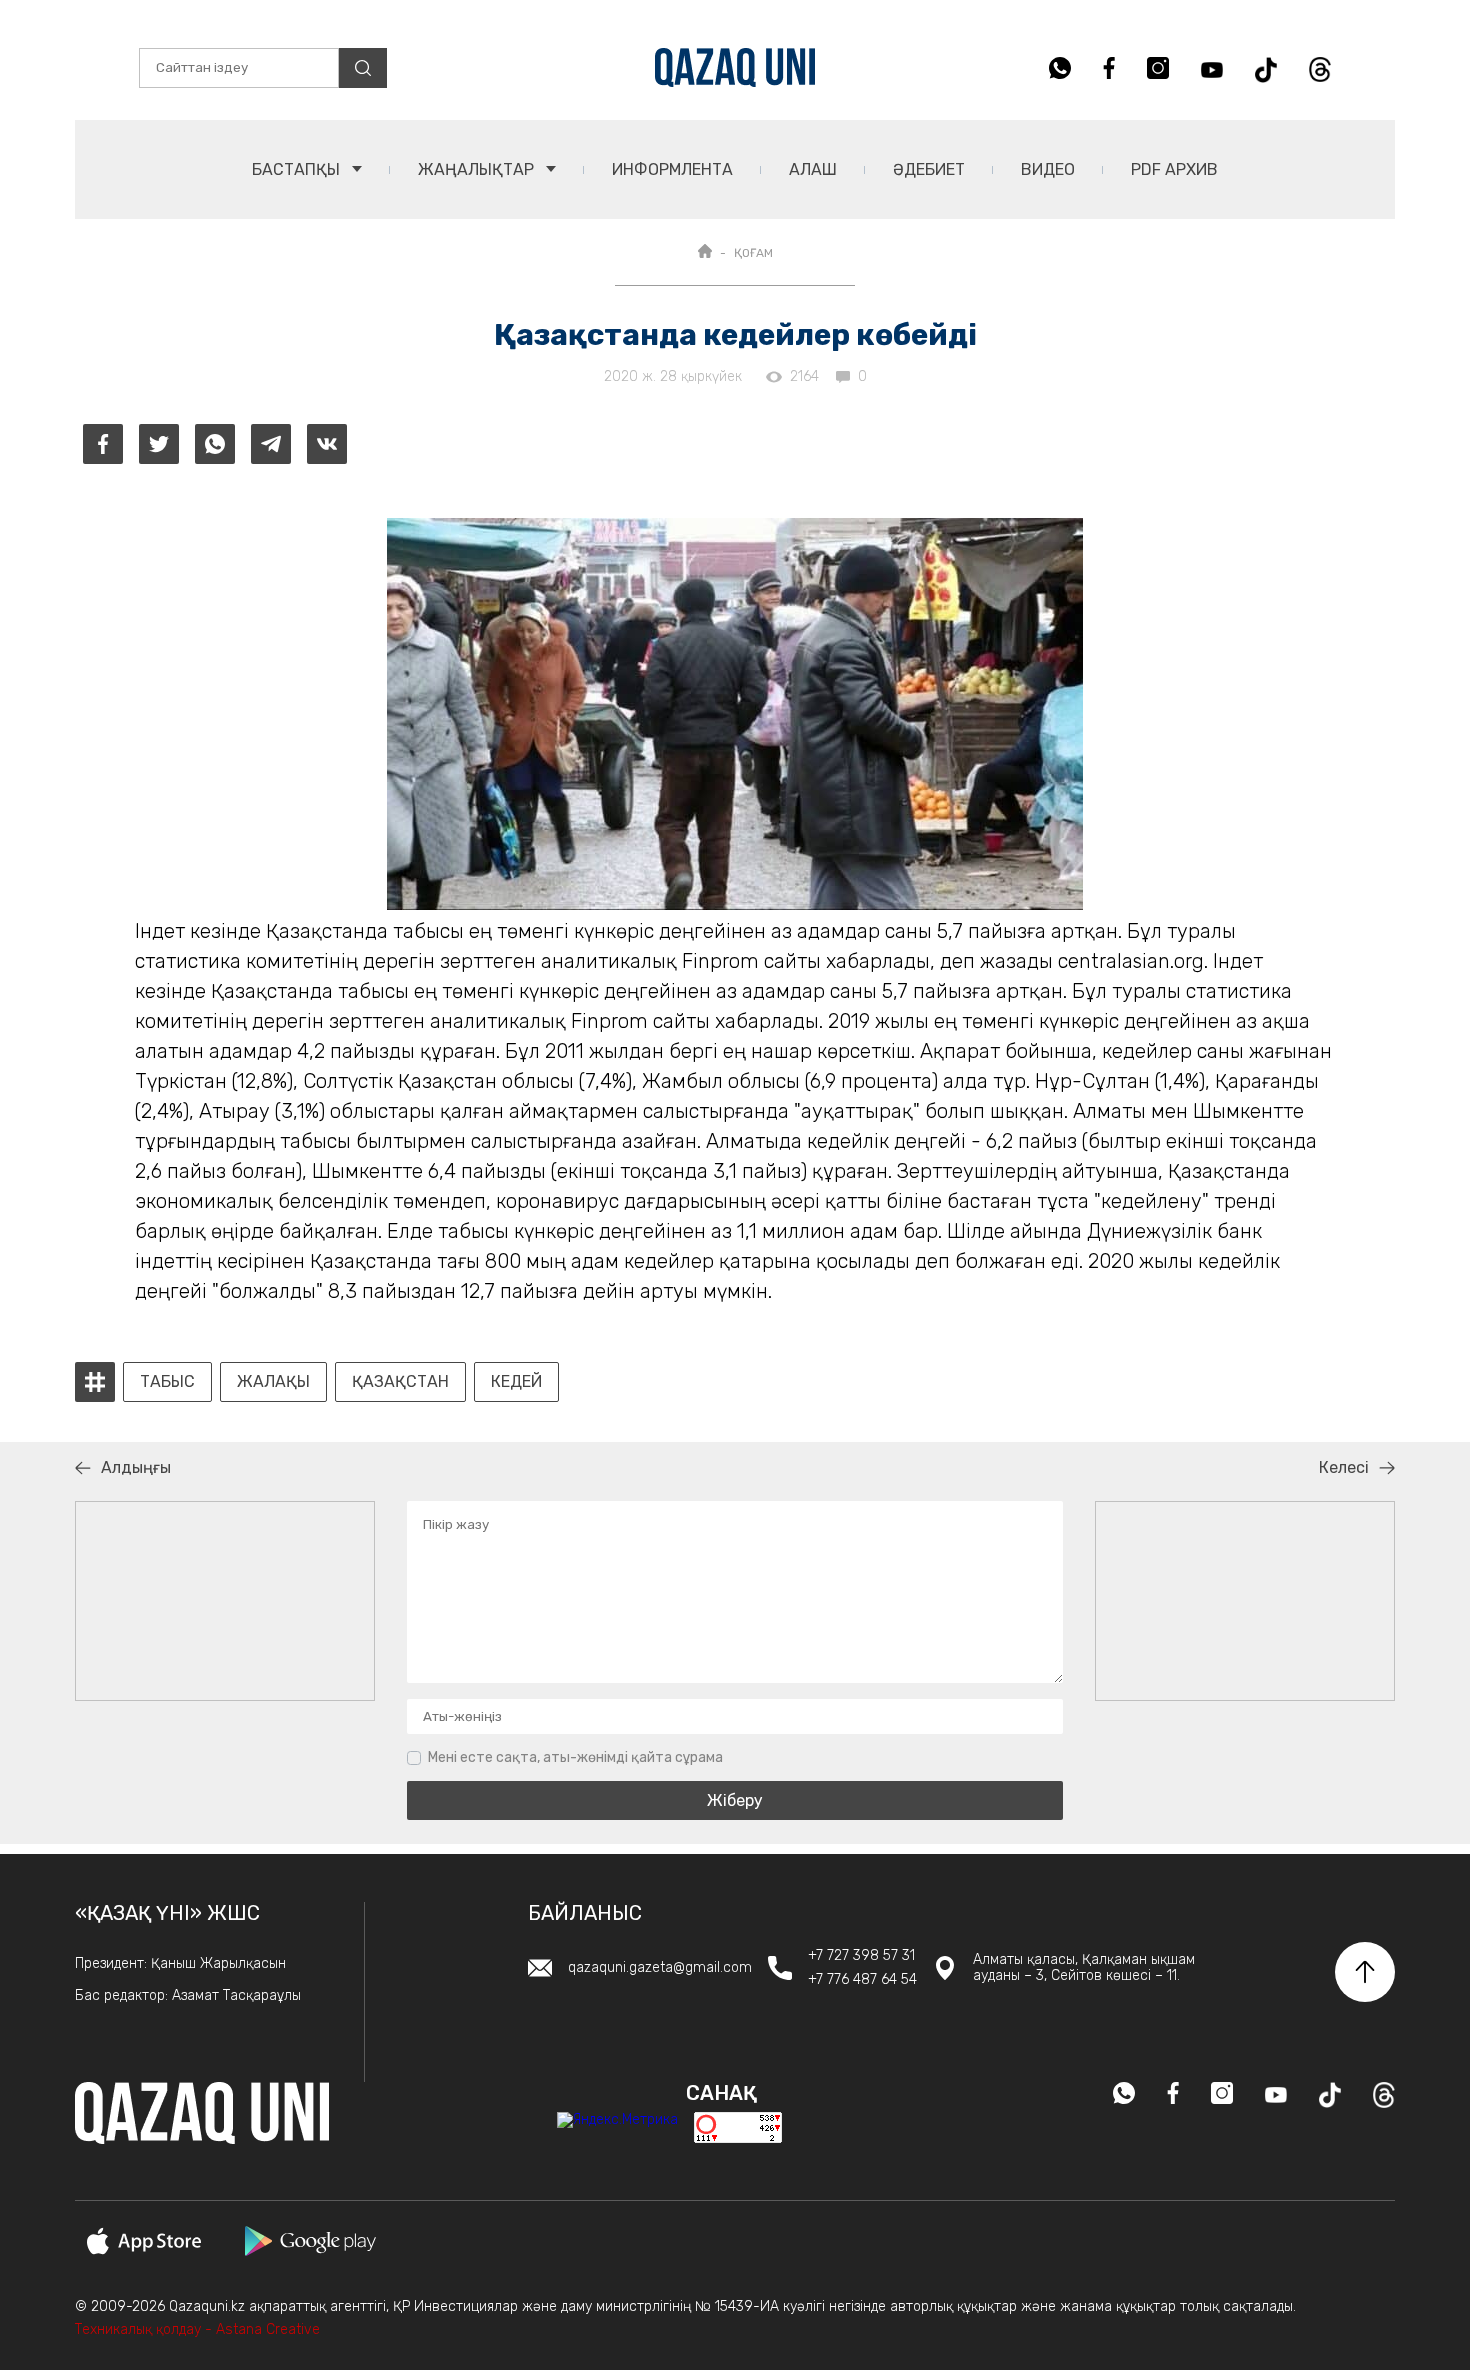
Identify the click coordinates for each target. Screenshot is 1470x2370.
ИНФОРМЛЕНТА (672, 169)
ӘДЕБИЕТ (929, 169)
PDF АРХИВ (1174, 169)
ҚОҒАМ (753, 253)
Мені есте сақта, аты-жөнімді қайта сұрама (575, 1757)
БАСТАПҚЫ (298, 169)
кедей (516, 1382)
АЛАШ (813, 169)
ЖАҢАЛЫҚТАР (478, 169)
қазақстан (400, 1382)
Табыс (167, 1382)
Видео (1048, 169)
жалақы (273, 1382)
